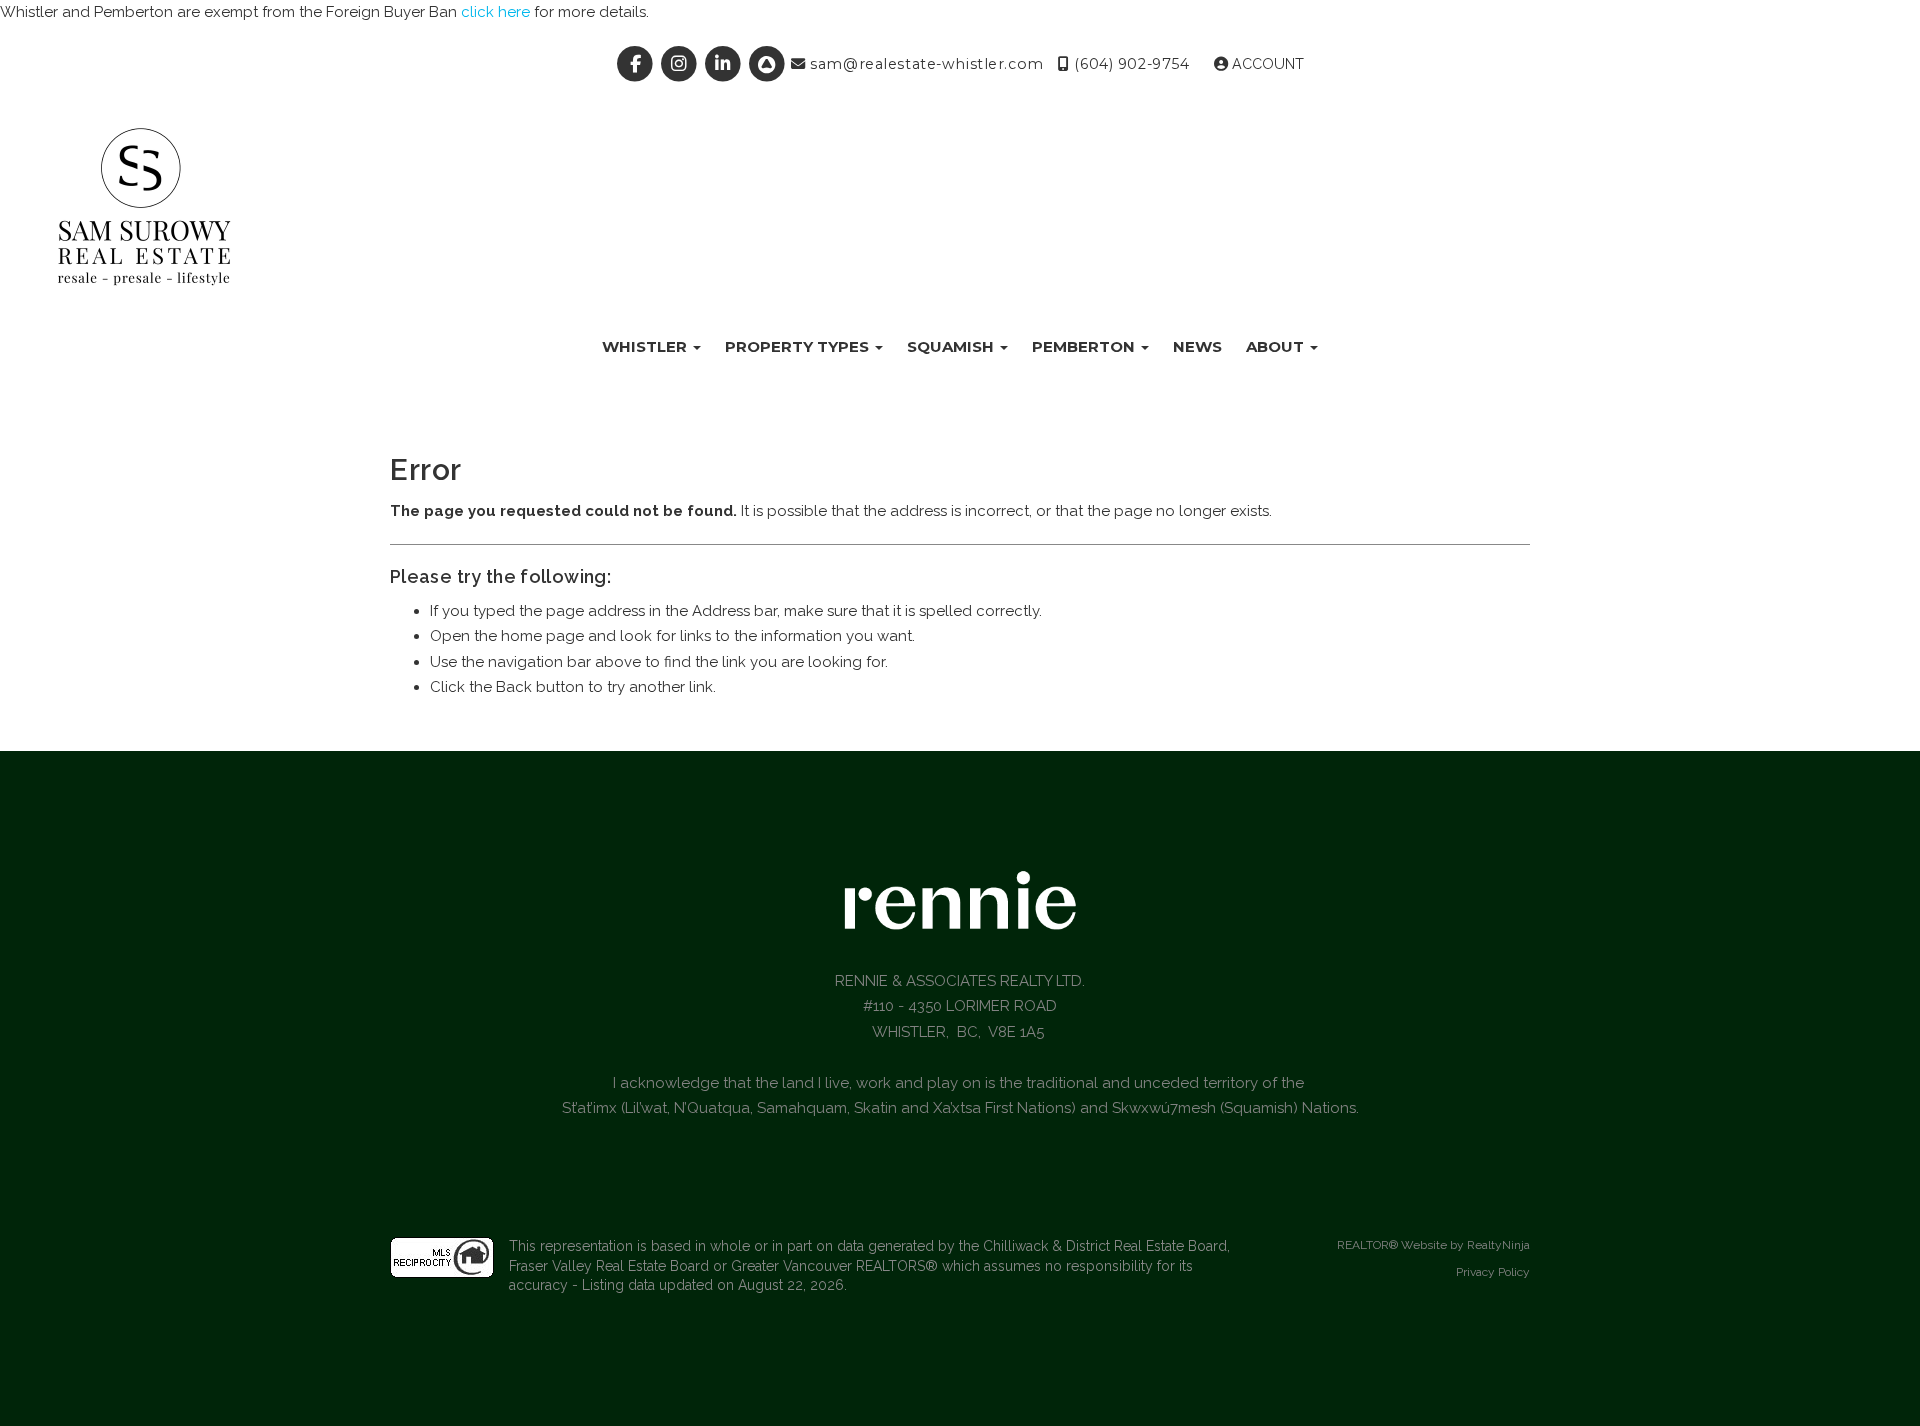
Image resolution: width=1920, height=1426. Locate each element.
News (1197, 346)
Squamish (952, 346)
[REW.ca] (769, 64)
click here (495, 12)
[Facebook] (638, 64)
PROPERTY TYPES (799, 346)
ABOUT (1277, 346)
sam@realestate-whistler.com (925, 64)
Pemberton (1085, 346)
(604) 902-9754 (1129, 64)
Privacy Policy (1493, 1272)
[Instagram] (682, 64)
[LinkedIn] (726, 64)
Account (1266, 64)
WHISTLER (646, 346)
